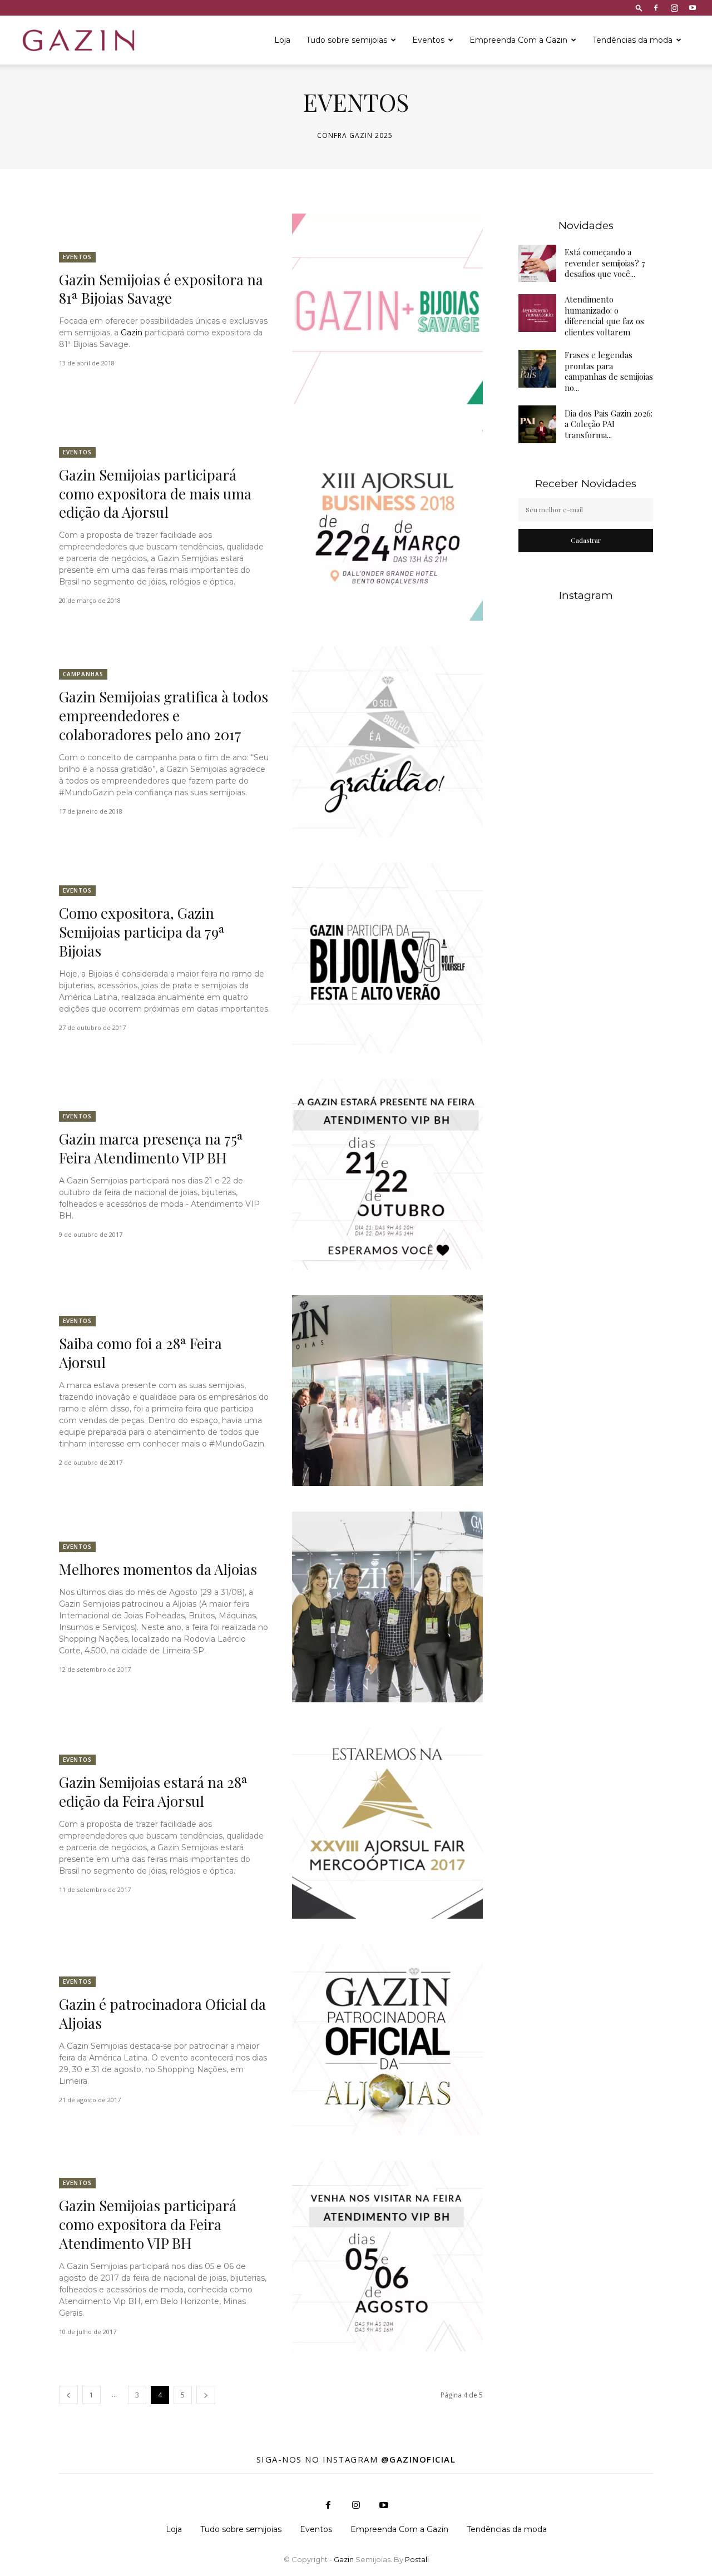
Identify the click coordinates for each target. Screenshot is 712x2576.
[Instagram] (674, 8)
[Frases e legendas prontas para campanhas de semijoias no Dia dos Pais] (537, 369)
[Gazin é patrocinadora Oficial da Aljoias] (387, 2040)
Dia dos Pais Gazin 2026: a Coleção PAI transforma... (609, 424)
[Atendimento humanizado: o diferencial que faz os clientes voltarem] (537, 313)
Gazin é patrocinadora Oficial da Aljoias (162, 2013)
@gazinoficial (419, 2459)
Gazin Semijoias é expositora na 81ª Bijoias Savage (161, 289)
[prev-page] (68, 2395)
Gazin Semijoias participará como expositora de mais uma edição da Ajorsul (155, 494)
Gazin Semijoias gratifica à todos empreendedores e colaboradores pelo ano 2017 (164, 715)
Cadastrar (586, 540)
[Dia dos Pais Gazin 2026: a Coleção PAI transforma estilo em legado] (537, 424)
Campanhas (83, 674)
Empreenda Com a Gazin (518, 40)
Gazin (132, 333)
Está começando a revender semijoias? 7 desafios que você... (605, 263)
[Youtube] (693, 8)
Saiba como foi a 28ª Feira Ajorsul (140, 1353)
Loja (282, 40)
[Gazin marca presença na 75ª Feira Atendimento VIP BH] (387, 1174)
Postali (417, 2559)
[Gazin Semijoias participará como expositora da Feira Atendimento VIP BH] (387, 2256)
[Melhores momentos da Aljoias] (387, 1607)
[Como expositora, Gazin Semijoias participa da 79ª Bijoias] (387, 958)
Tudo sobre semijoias (347, 40)
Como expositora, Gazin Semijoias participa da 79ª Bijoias (142, 932)
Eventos (428, 40)
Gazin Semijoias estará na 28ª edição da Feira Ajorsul (153, 1792)
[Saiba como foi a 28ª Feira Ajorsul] (387, 1391)
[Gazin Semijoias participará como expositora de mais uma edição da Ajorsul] (387, 525)
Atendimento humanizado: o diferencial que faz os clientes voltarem (604, 316)
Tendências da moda (632, 40)
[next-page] (206, 2395)
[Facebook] (656, 8)
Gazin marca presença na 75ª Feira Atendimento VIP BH (151, 1148)
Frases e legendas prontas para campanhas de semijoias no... (609, 371)
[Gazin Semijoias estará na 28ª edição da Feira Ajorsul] (387, 1823)
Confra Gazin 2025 (355, 136)
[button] (639, 8)
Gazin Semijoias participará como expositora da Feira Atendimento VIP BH (148, 2224)
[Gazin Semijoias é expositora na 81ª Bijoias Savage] (387, 309)
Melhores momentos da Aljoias (158, 1569)
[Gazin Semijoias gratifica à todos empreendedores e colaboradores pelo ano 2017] (387, 742)
